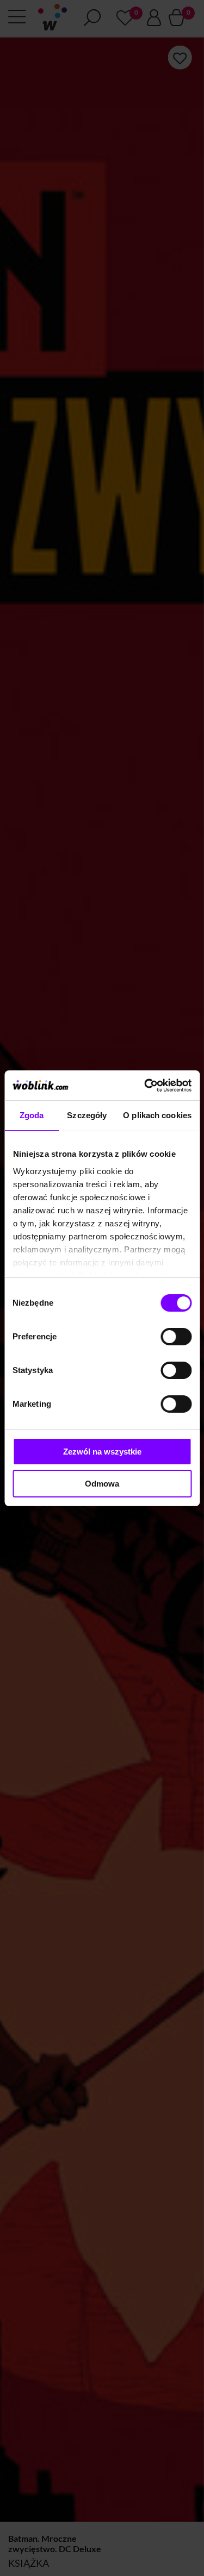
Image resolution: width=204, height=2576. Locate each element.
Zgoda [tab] (32, 1115)
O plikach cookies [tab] (157, 1115)
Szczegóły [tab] (87, 1115)
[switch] (176, 1337)
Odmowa (102, 1484)
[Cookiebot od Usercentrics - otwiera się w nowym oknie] (145, 1086)
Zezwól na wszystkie (102, 1452)
